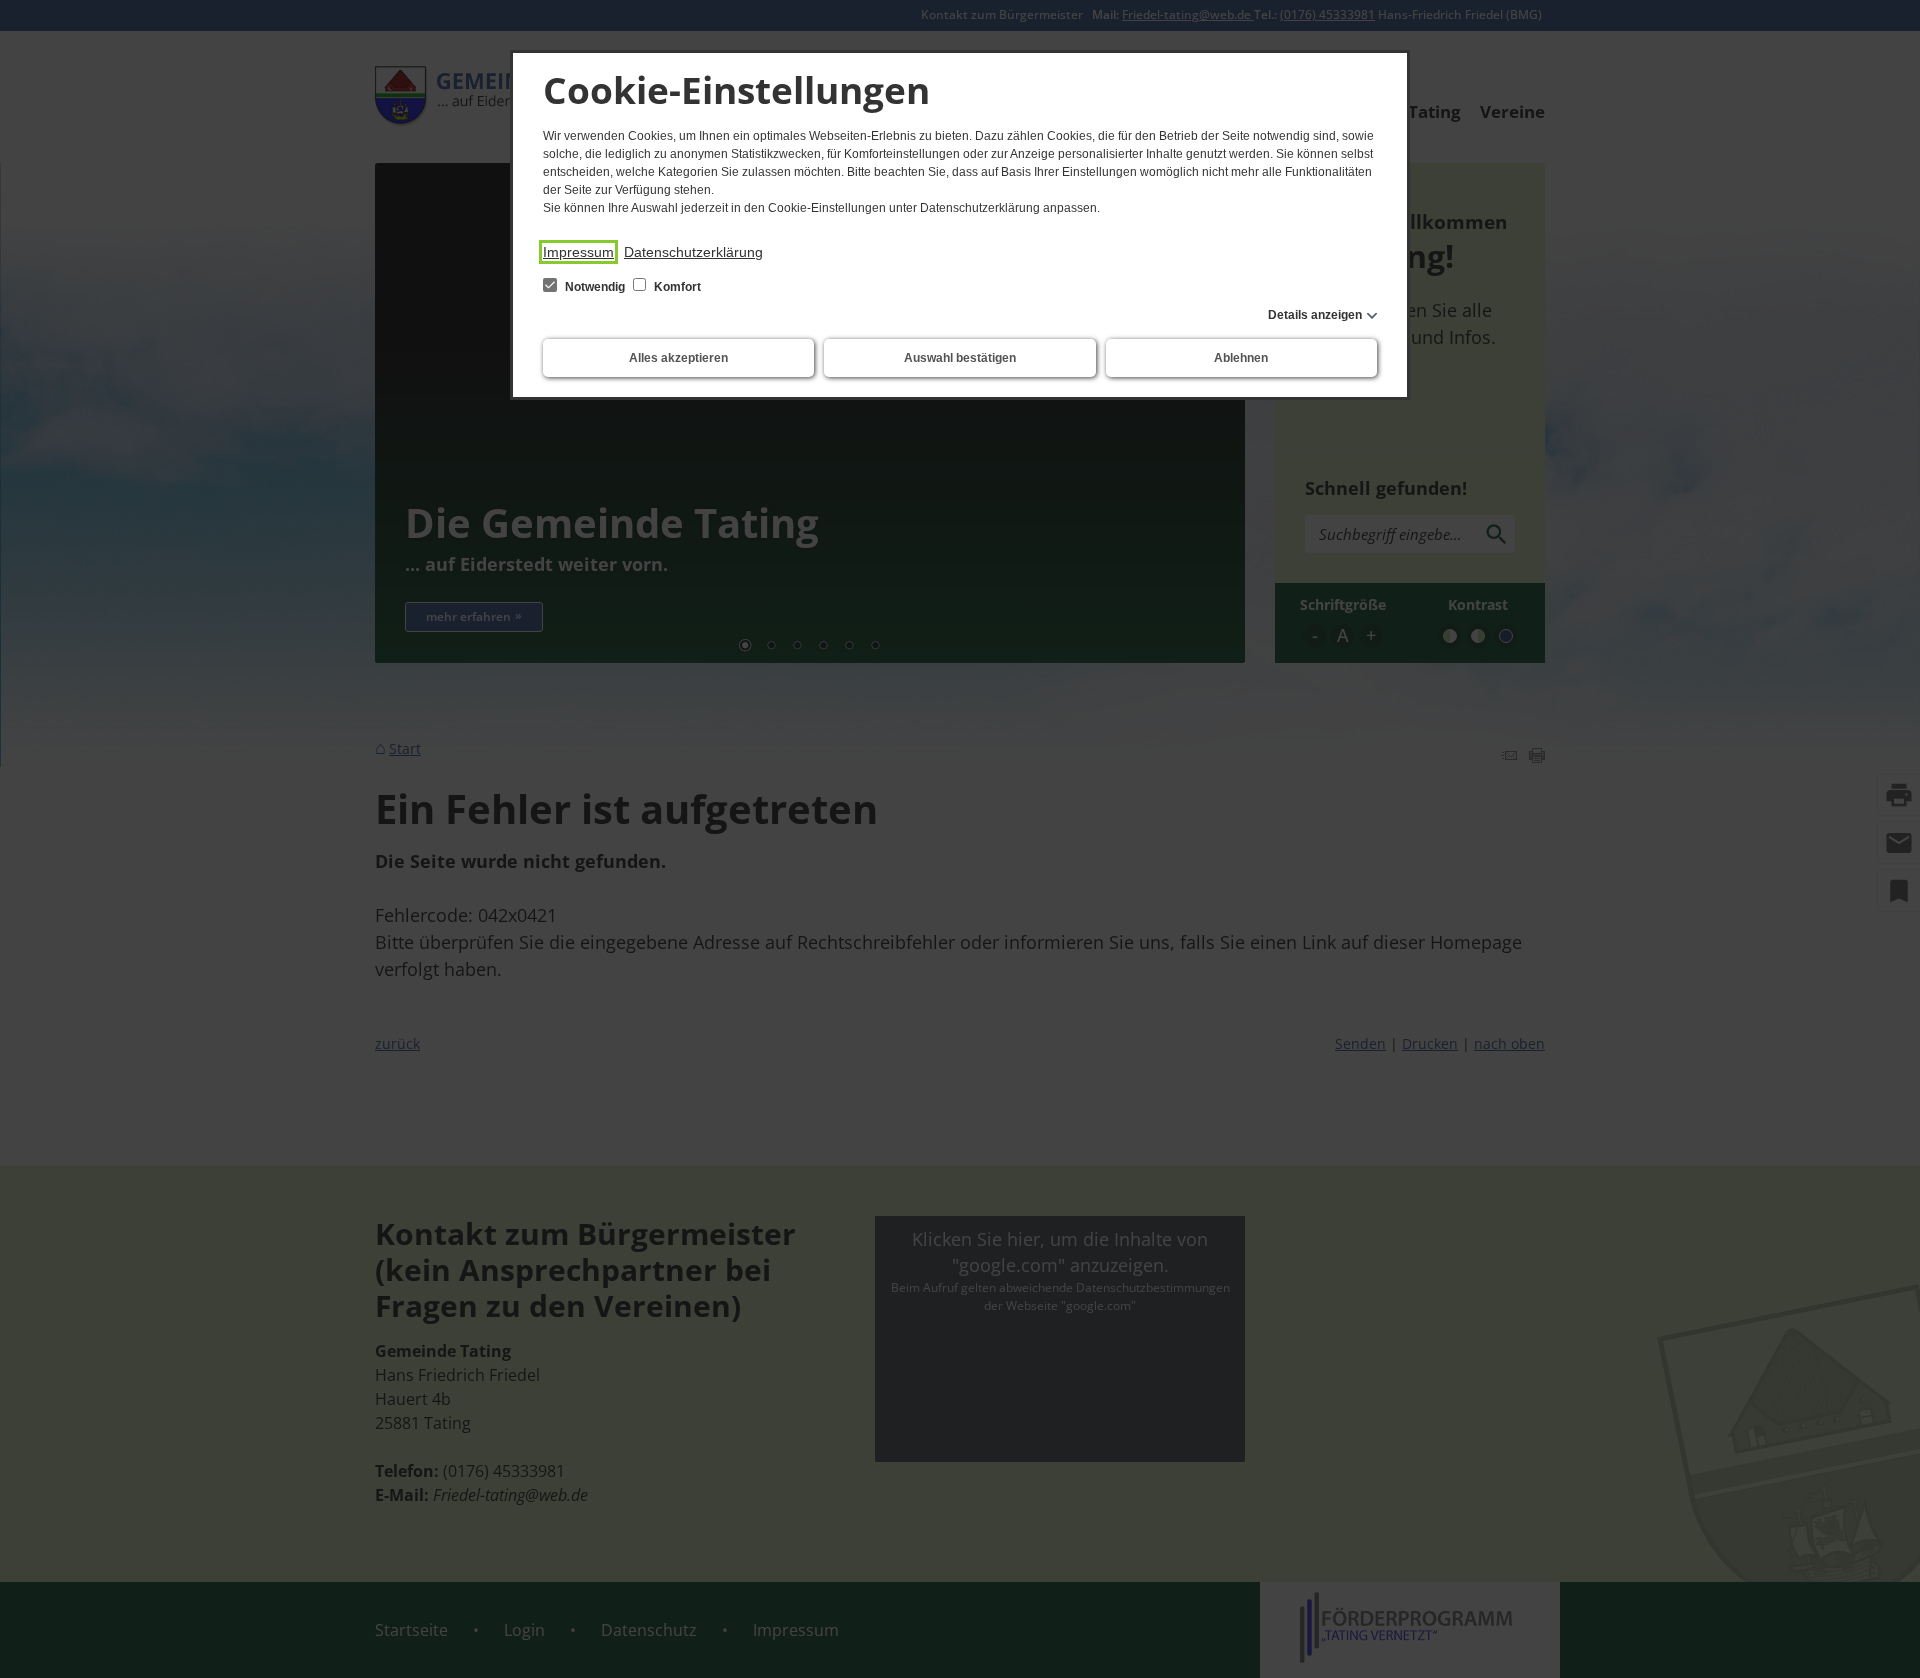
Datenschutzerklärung (693, 252)
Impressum (578, 252)
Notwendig (595, 287)
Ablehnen (1241, 358)
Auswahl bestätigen (960, 358)
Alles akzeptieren (678, 358)
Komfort (676, 287)
